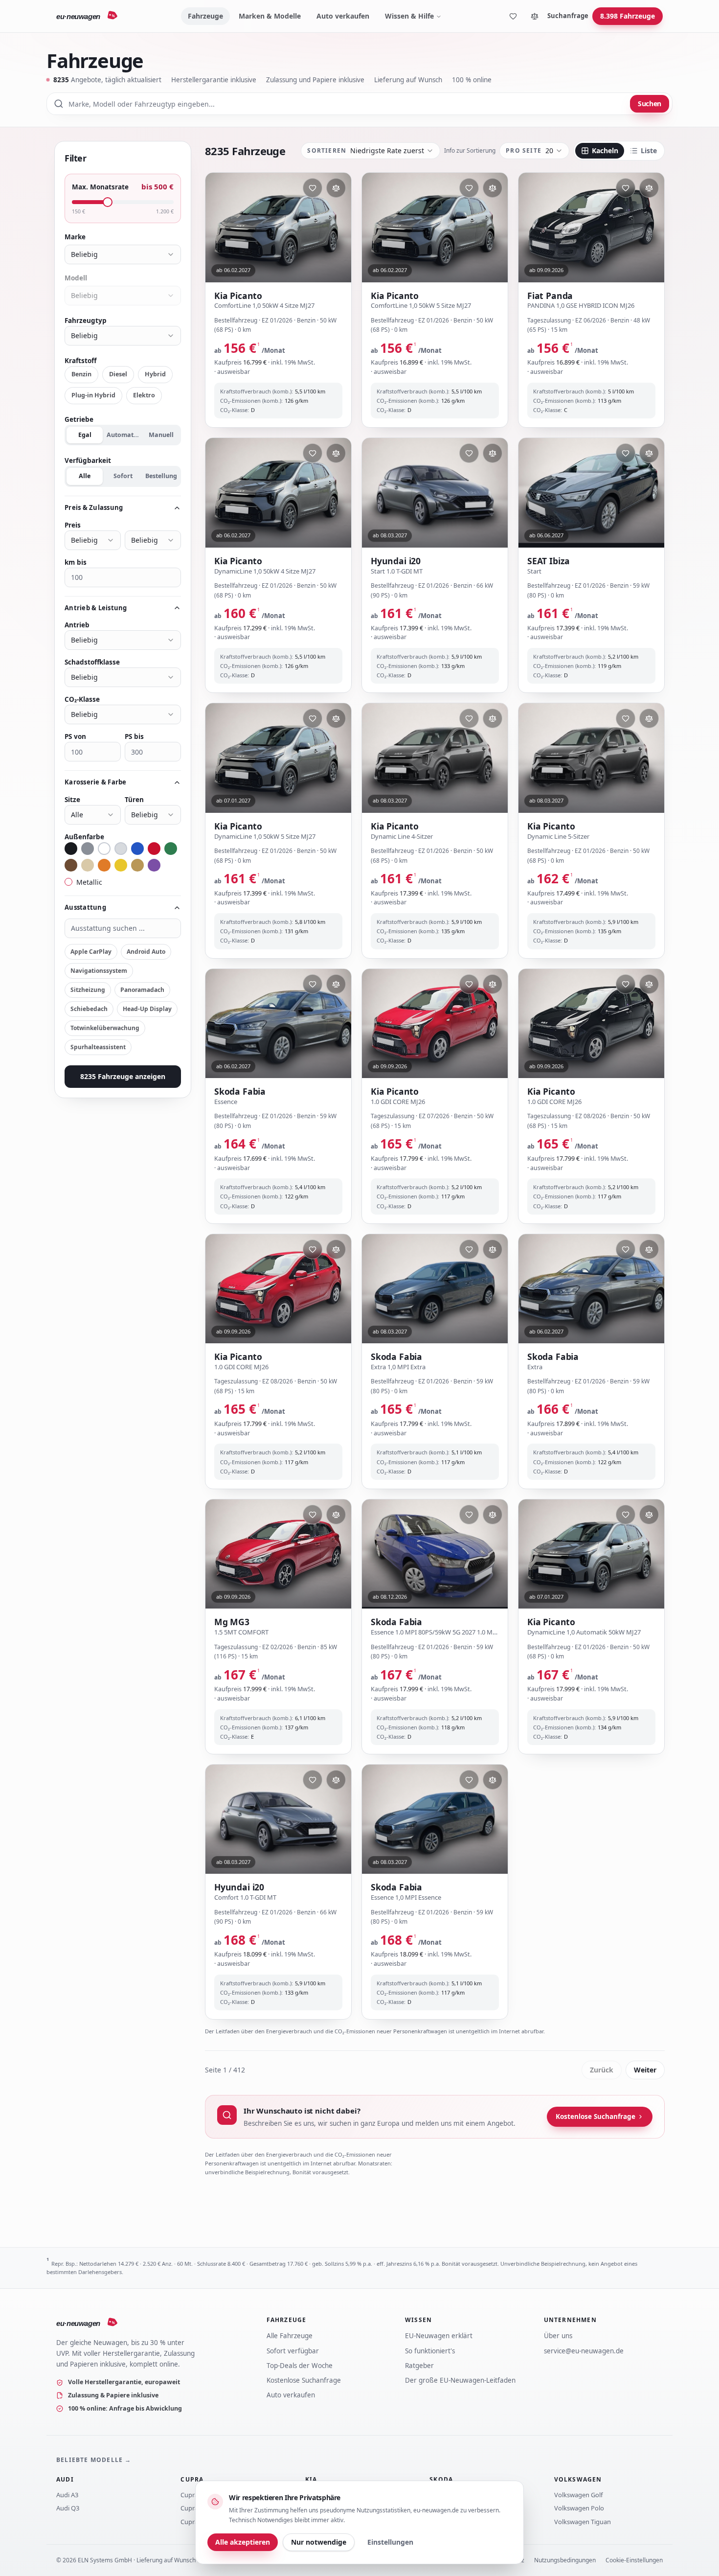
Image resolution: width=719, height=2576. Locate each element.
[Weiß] (104, 849)
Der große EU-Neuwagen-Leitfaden (460, 2380)
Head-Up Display (147, 1009)
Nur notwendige (319, 2542)
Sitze (72, 800)
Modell (76, 278)
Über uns (558, 2336)
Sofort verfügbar (293, 2351)
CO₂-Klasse (82, 699)
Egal (85, 435)
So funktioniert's (430, 2351)
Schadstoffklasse (92, 662)
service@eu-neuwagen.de (584, 2351)
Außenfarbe (84, 837)
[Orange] (104, 865)
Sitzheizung (88, 990)
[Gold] (137, 865)
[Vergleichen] (336, 188)
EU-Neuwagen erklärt (439, 2336)
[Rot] (154, 849)
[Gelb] (121, 865)
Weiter (645, 2070)
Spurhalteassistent (98, 1047)
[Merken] (313, 188)
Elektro (144, 395)
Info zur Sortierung (470, 151)
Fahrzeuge (205, 16)
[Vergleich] (535, 16)
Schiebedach (89, 1009)
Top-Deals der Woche (300, 2366)
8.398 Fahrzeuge (628, 16)
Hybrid (155, 374)
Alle (85, 476)
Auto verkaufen (343, 16)
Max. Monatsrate (100, 187)
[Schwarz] (71, 849)
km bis (76, 562)
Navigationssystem (99, 971)
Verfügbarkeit (88, 460)
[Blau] (137, 849)
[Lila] (154, 865)
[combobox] (359, 104)
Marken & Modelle (270, 16)
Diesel (118, 374)
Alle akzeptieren (243, 2542)
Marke (75, 237)
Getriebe (79, 419)
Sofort (123, 476)
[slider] (108, 202)
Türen (134, 800)
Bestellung (161, 476)
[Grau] (88, 849)
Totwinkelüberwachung (105, 1028)
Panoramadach (142, 990)
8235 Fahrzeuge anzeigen (123, 1076)
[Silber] (121, 849)
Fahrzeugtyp (86, 321)
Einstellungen (390, 2542)
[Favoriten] (513, 16)
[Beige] (88, 865)
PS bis (134, 736)
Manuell (161, 435)
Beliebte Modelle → (94, 2460)
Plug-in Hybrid (93, 395)
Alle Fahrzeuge (290, 2336)
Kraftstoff (80, 361)
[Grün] (171, 849)
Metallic (89, 882)
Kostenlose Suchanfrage (595, 2116)
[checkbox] (68, 882)
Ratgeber (419, 2366)
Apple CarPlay (91, 952)
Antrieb (77, 625)
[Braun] (71, 865)
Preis (73, 525)
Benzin (81, 374)
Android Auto (146, 952)
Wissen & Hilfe (409, 16)
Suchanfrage (568, 16)
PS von (75, 736)
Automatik (123, 435)
